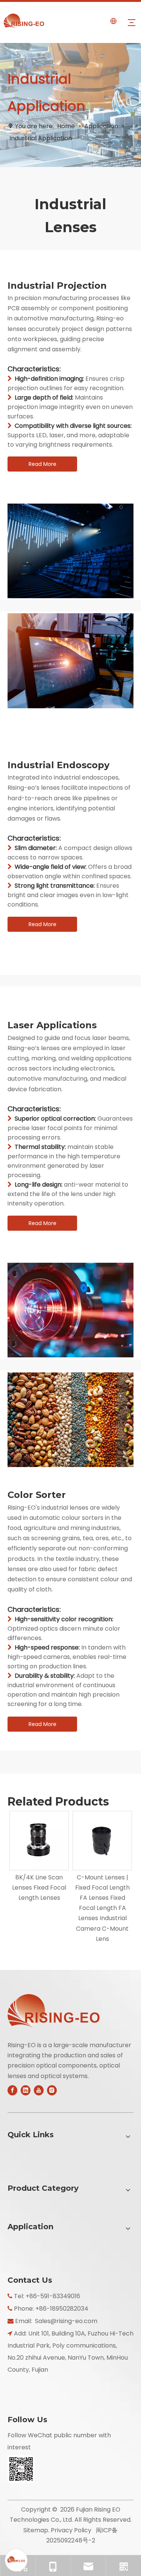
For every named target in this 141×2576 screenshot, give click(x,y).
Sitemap (36, 2530)
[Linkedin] (26, 2090)
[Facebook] (12, 2090)
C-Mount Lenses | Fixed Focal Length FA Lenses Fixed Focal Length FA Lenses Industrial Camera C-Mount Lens (102, 1908)
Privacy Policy (71, 2530)
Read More (42, 464)
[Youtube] (39, 2090)
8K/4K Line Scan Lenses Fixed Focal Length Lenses (39, 1888)
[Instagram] (52, 2090)
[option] (39, 1857)
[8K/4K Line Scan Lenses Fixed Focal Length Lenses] (39, 1841)
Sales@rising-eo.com (66, 2321)
